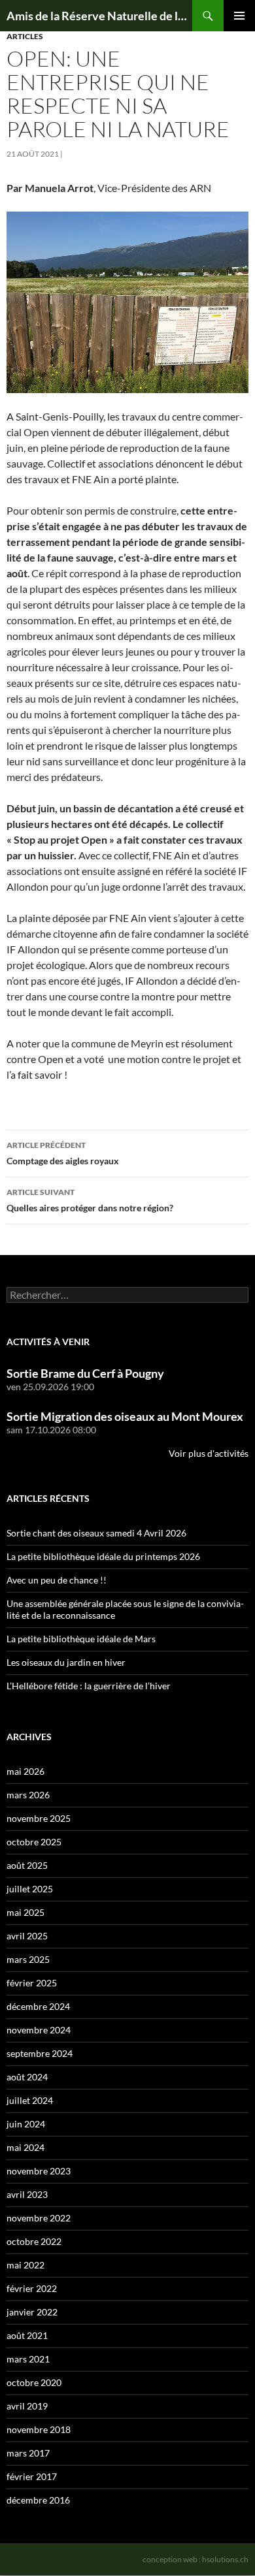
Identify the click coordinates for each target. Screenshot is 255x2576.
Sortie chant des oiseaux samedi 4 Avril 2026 (96, 1533)
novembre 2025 (39, 1818)
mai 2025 (25, 1912)
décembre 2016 (38, 2500)
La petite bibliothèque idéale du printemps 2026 (103, 1556)
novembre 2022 (39, 2218)
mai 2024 (25, 2147)
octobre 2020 (34, 2382)
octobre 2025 (34, 1842)
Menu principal (239, 16)
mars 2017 (28, 2453)
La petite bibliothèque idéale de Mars (81, 1639)
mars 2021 (28, 2359)
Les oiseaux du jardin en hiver (66, 1662)
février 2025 (32, 1983)
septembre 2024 (40, 2053)
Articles (25, 36)
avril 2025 (27, 1936)
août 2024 (27, 2077)
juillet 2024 (30, 2100)
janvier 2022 (32, 2312)
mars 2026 (28, 1795)
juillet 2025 (30, 1889)
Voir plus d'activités (209, 1453)
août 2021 (27, 2335)
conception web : (195, 2559)
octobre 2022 (34, 2241)
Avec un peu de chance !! (57, 1580)
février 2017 (32, 2476)
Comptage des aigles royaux (63, 1153)
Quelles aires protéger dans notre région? (90, 1200)
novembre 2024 (39, 2030)
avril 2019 (27, 2406)
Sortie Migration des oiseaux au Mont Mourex (125, 1416)
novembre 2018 (39, 2429)
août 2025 (27, 1865)
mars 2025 (28, 1959)
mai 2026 (25, 1771)
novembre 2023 (39, 2171)
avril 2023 (27, 2194)
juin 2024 (26, 2124)
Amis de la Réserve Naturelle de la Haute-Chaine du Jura (99, 16)
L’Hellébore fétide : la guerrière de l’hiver (89, 1686)
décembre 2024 (38, 2006)
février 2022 (32, 2288)
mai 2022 (25, 2265)
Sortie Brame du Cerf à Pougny (85, 1373)
